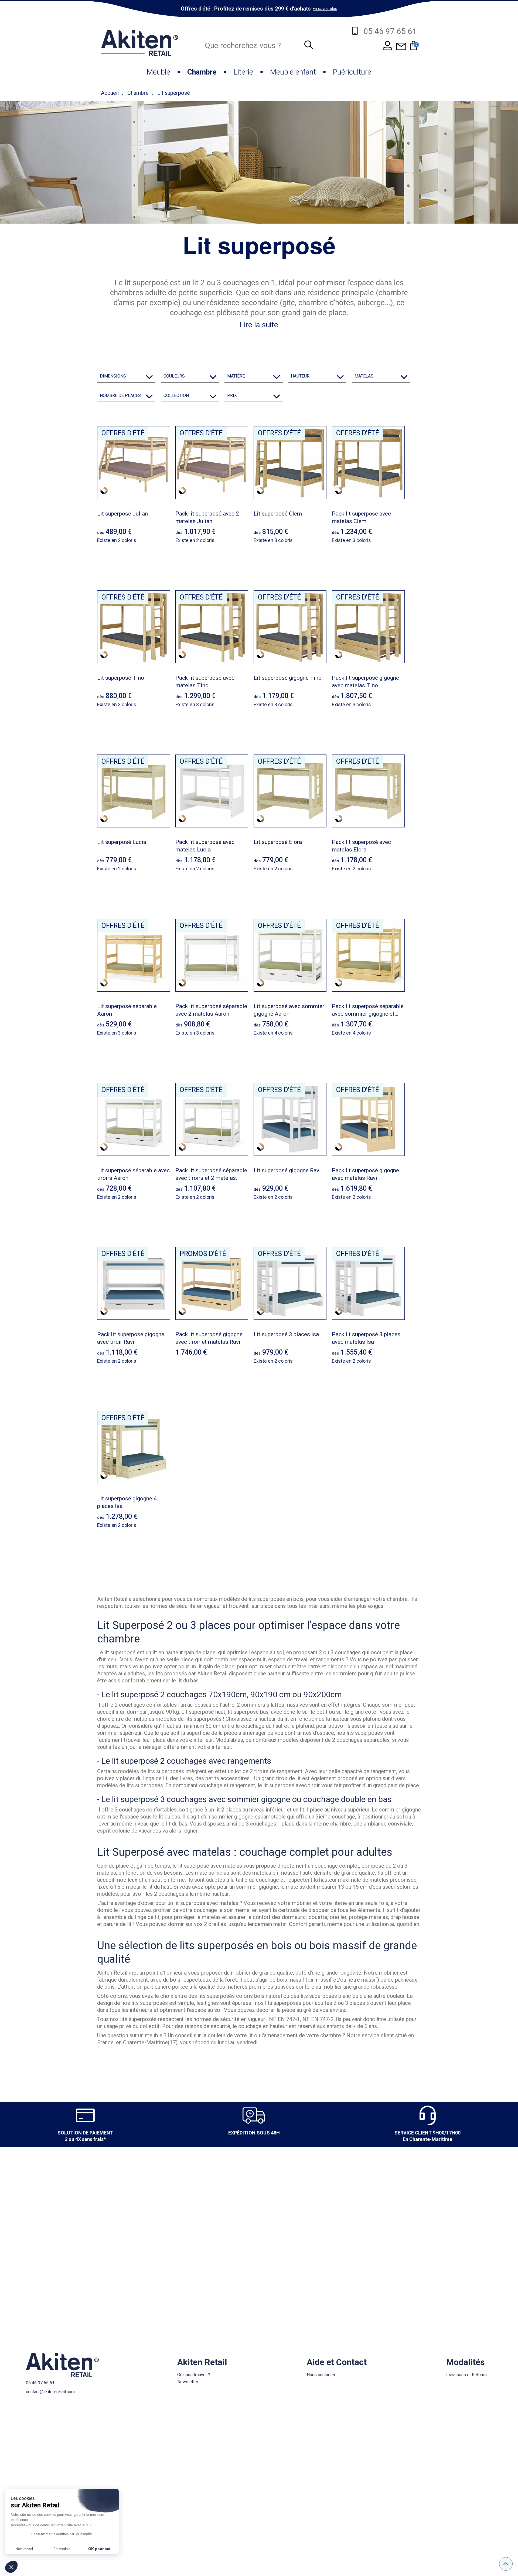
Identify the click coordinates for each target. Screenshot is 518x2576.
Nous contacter (321, 2375)
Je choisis (62, 2549)
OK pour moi (100, 2549)
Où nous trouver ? (194, 2375)
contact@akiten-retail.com (50, 2392)
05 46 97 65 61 (40, 2383)
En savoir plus (325, 9)
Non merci (24, 2549)
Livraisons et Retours (466, 2375)
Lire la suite (259, 325)
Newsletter (188, 2382)
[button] (11, 2567)
